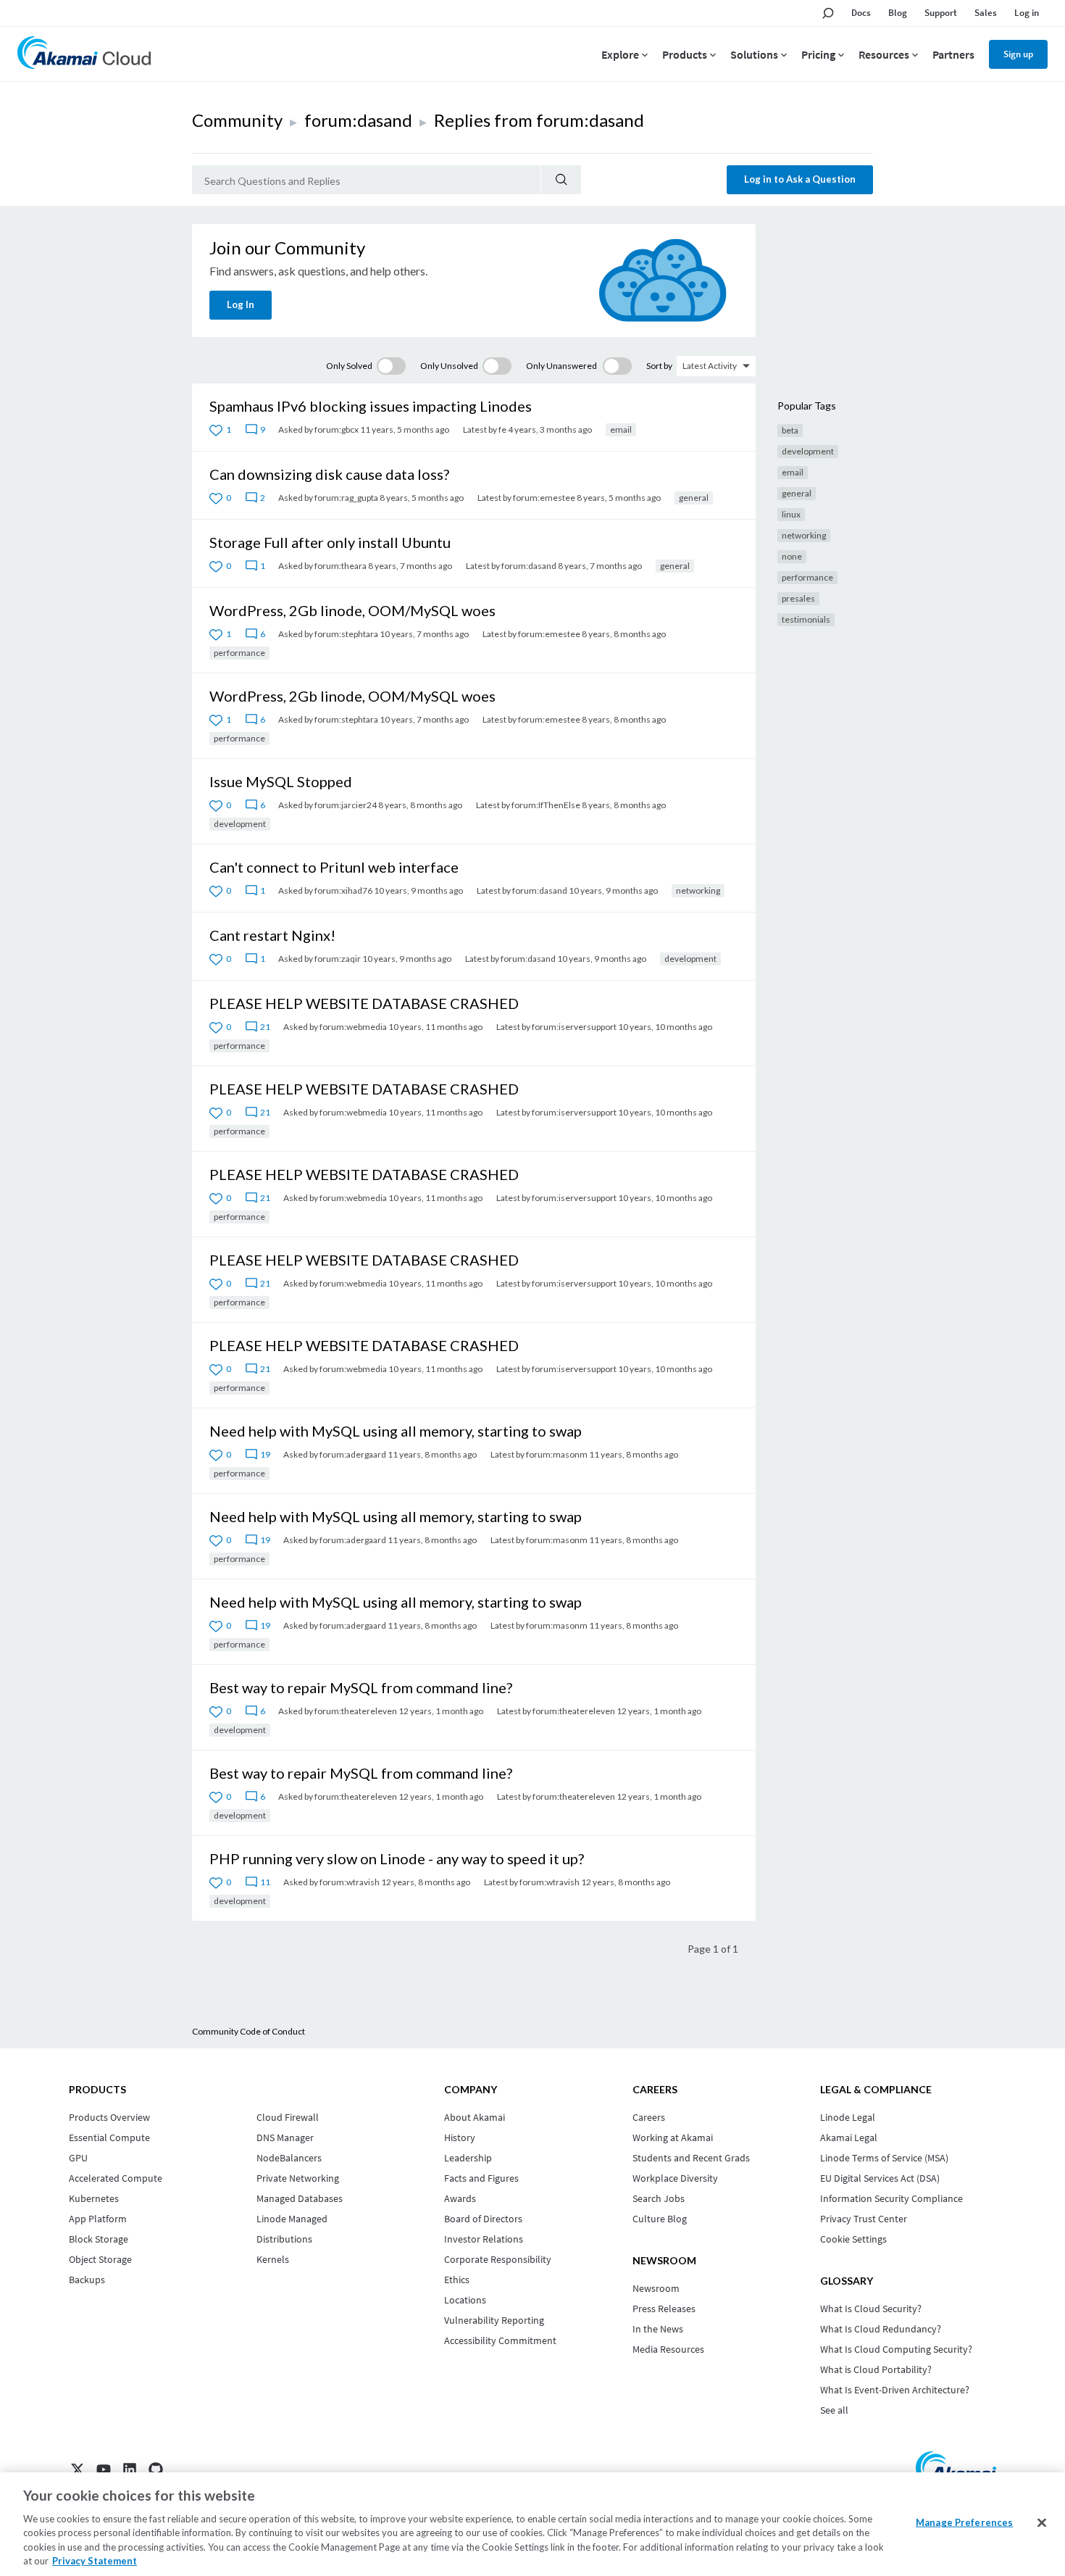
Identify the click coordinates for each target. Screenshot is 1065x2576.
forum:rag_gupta (346, 498)
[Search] (561, 180)
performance (239, 653)
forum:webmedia (353, 1027)
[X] (78, 2469)
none (792, 556)
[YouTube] (104, 2469)
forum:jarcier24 (346, 805)
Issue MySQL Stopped (281, 781)
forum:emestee (544, 498)
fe (502, 429)
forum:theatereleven (356, 1711)
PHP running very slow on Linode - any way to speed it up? (397, 1858)
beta (790, 430)
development (240, 824)
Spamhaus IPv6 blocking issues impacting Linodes (371, 406)
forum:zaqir (338, 959)
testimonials (806, 619)
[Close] (1042, 2523)
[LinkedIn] (130, 2469)
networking (698, 890)
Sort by (659, 366)
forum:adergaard (353, 1454)
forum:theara (341, 566)
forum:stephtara (346, 634)
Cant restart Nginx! (272, 935)
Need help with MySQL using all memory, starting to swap (396, 1431)
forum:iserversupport (574, 1027)
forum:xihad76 (343, 890)
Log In (241, 304)
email (621, 429)
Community (237, 120)
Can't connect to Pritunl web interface (334, 867)
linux (791, 514)
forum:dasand (358, 120)
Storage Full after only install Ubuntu (330, 542)
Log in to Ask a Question (800, 179)
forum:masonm (557, 1454)
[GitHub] (156, 2469)
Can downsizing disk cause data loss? (329, 474)
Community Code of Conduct (248, 2031)
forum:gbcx (337, 429)
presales (798, 598)
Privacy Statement (95, 2561)
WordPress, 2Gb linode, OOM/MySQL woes (352, 610)
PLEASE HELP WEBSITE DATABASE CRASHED (364, 1003)
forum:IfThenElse (546, 805)
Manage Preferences (964, 2522)
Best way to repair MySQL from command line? (361, 1687)
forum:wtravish (350, 1882)
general (694, 498)
